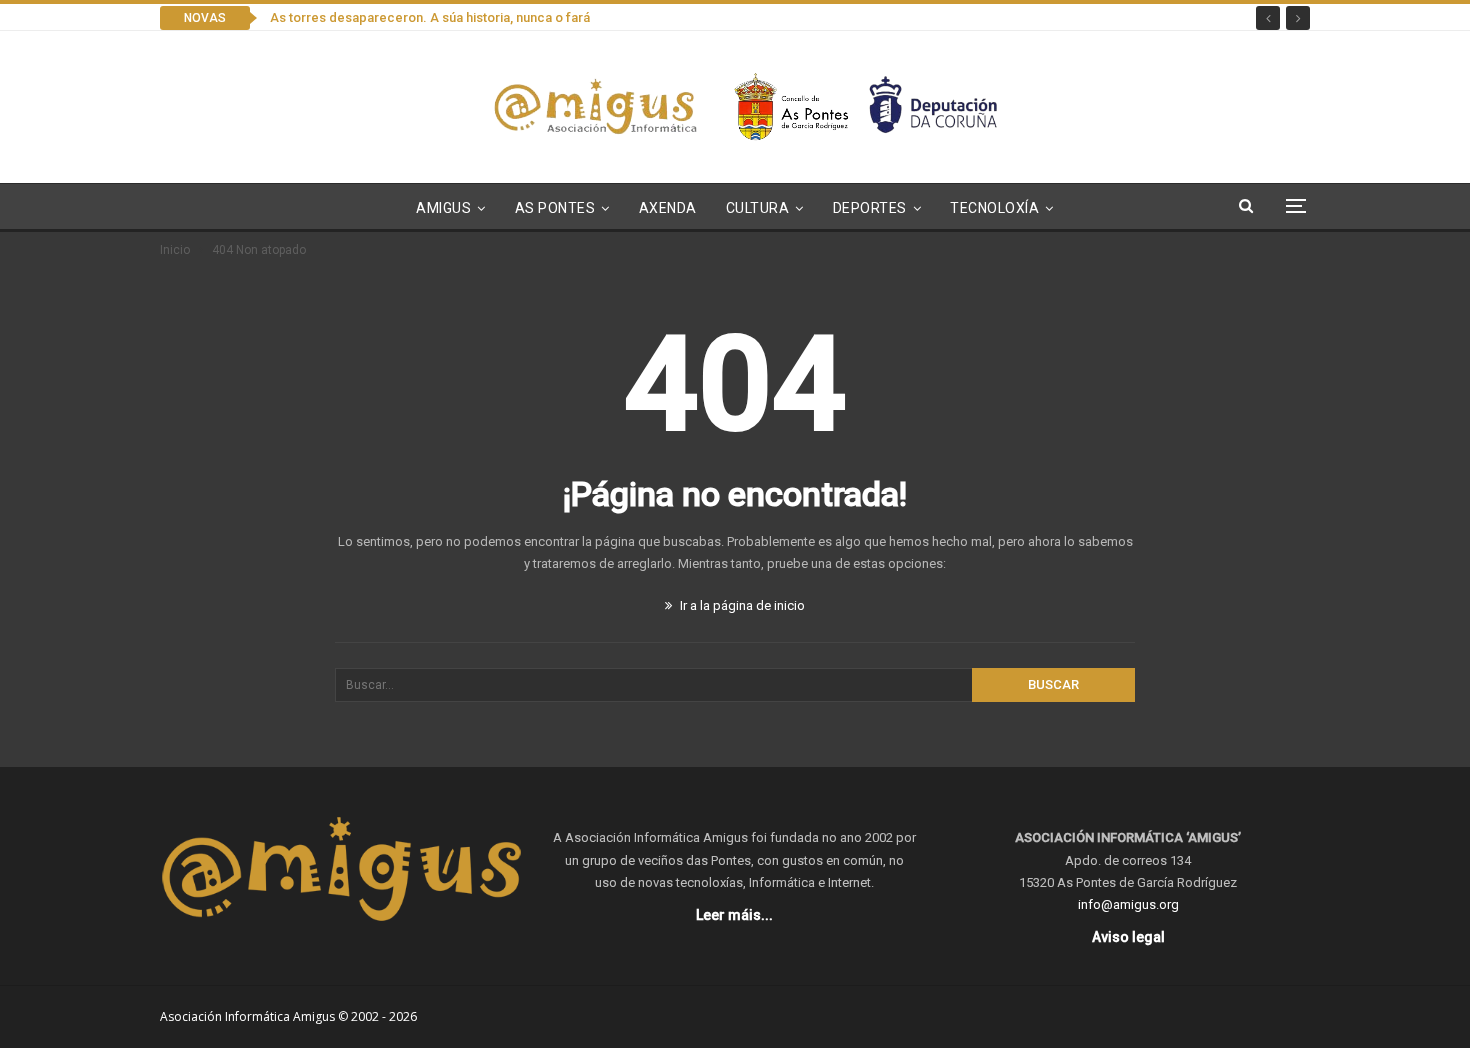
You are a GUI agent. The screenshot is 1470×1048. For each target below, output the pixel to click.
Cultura (758, 208)
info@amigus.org (1128, 904)
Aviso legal (1128, 937)
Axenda (668, 208)
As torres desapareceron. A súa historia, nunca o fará (430, 17)
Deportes (870, 208)
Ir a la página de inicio (741, 605)
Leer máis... (734, 915)
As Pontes (555, 208)
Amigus (443, 208)
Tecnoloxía (994, 208)
